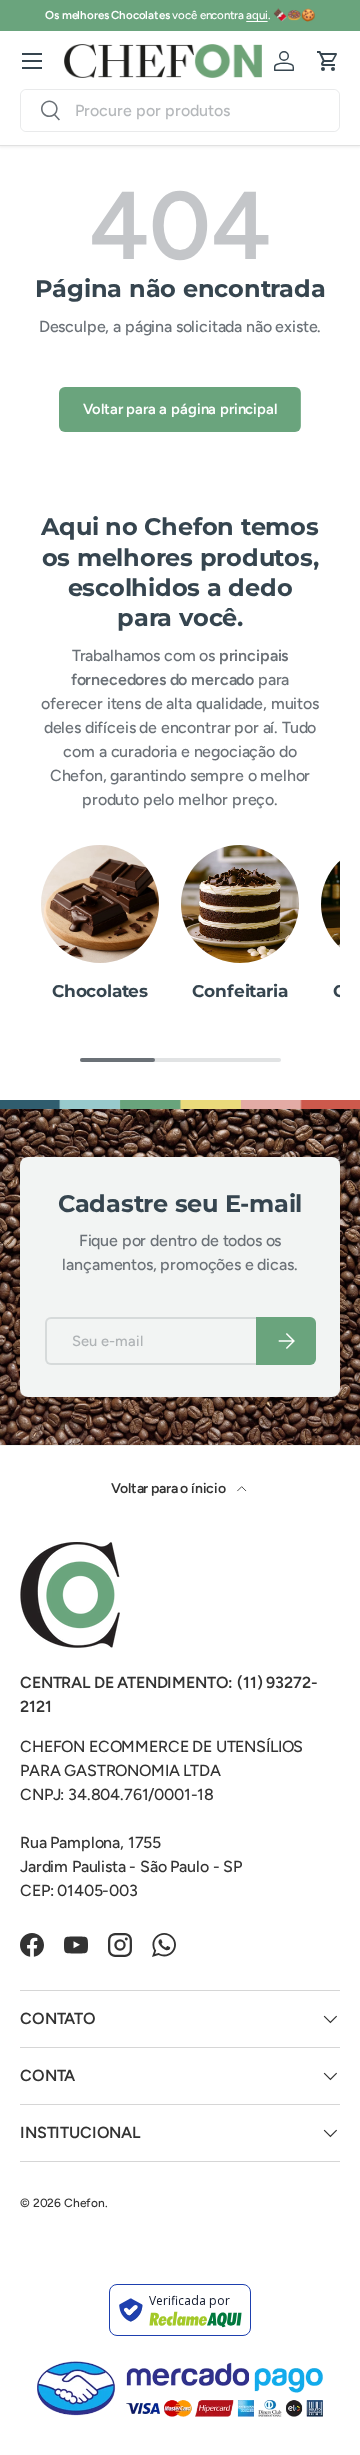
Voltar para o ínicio (170, 1488)
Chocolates (100, 991)
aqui (256, 15)
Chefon (84, 2203)
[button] (328, 61)
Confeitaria (239, 991)
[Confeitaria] (240, 904)
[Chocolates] (100, 904)
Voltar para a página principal (179, 409)
